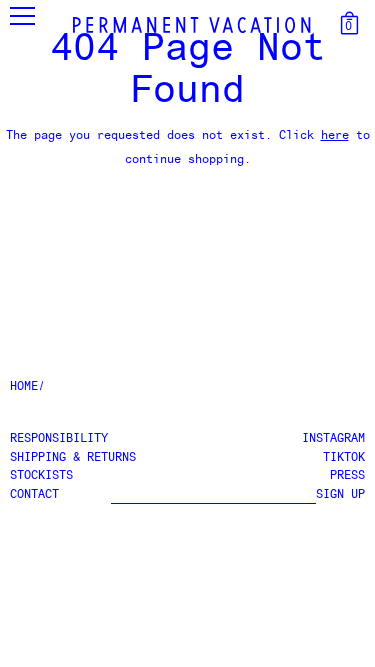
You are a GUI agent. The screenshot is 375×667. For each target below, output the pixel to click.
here (335, 136)
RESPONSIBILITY (59, 439)
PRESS (347, 476)
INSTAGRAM (333, 439)
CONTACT (34, 495)
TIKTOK (344, 458)
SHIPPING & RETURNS (73, 458)
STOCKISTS (41, 476)
